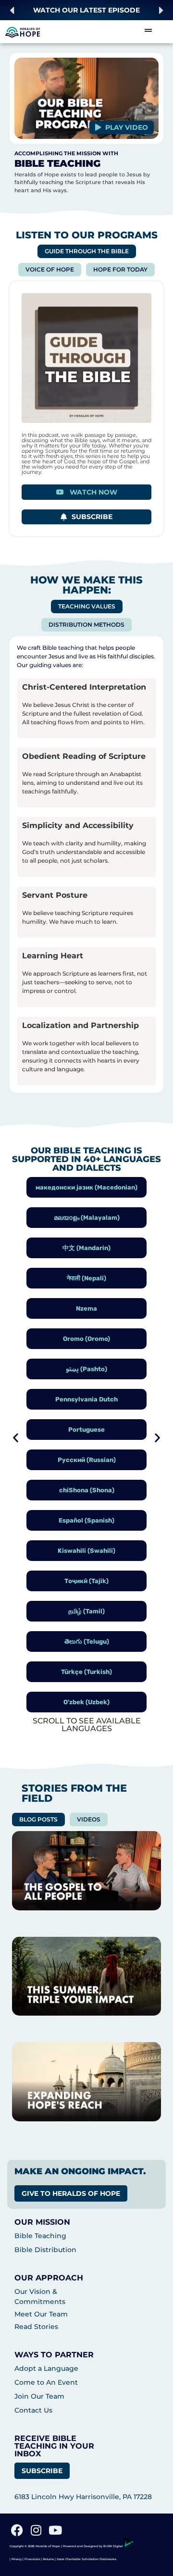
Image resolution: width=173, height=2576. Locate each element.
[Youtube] (55, 2530)
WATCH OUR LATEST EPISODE (86, 10)
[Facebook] (17, 2530)
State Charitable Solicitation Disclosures (86, 2559)
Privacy (17, 2559)
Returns (48, 2559)
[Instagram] (36, 2530)
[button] (12, 10)
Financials (32, 2559)
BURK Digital (114, 2546)
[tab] (87, 251)
